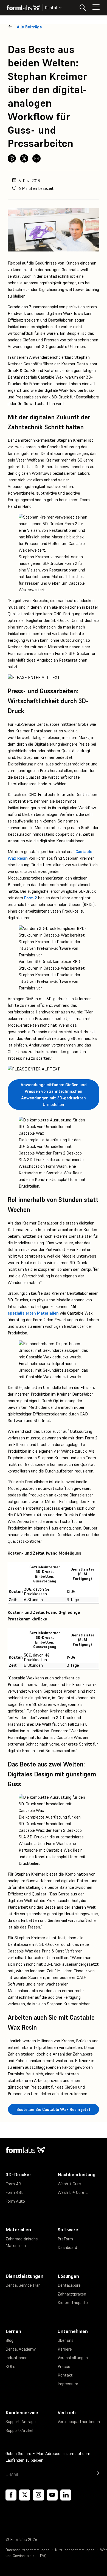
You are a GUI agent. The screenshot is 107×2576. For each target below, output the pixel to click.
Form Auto (15, 2201)
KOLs (10, 2366)
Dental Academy (21, 2349)
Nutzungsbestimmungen (75, 2550)
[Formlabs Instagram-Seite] (38, 2495)
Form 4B (13, 2184)
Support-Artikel (19, 2430)
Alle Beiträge (29, 27)
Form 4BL (14, 2192)
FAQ (43, 2556)
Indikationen (16, 2358)
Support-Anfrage (21, 2422)
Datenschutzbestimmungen (27, 2550)
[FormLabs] (23, 8)
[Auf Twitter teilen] (24, 158)
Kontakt (65, 2375)
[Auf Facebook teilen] (12, 158)
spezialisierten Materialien (33, 1313)
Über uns (66, 2340)
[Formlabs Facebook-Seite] (11, 2495)
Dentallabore (69, 2285)
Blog (9, 2340)
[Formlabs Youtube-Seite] (52, 2495)
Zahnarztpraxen (72, 2294)
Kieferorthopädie (73, 2303)
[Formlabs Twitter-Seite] (25, 2495)
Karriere (65, 2349)
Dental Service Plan (23, 2285)
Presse (64, 2366)
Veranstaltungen (73, 2358)
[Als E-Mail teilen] (36, 158)
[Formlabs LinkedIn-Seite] (66, 2495)
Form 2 (31, 898)
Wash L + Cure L (73, 2192)
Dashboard (67, 2247)
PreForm (65, 2239)
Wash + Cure (69, 2184)
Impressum (68, 2384)
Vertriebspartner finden (79, 2422)
